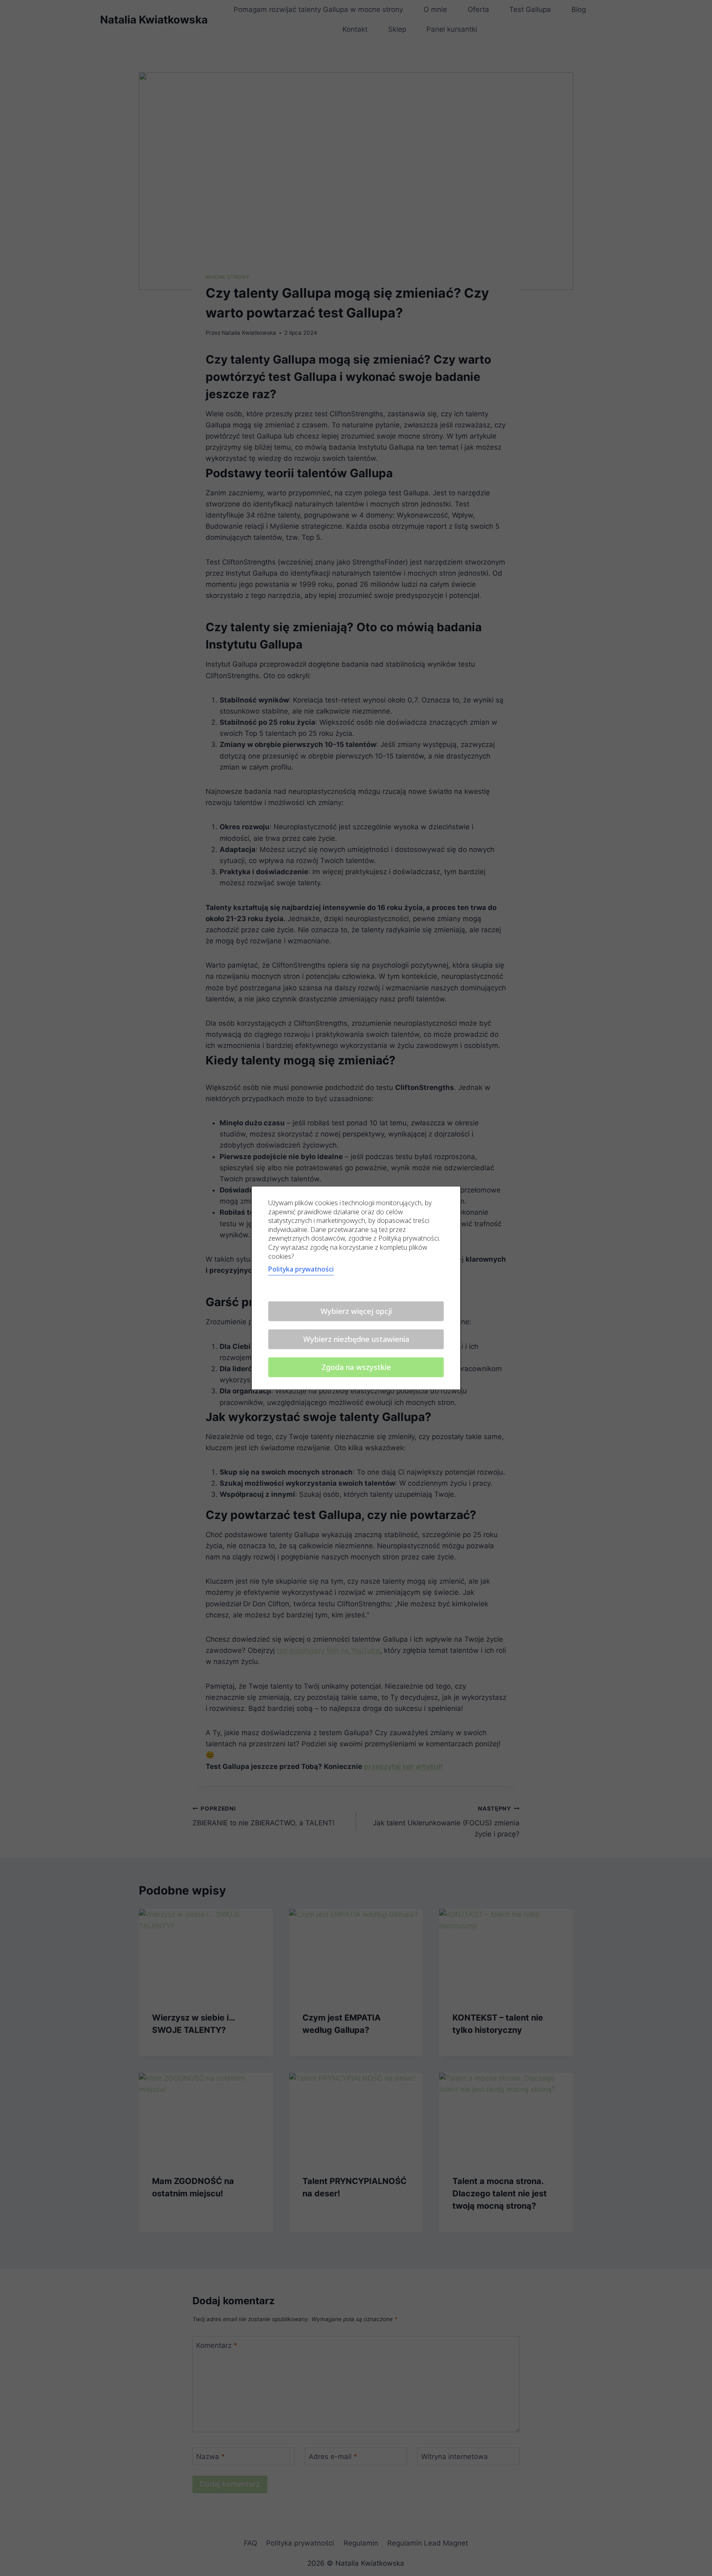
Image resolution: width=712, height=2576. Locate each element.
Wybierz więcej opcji (356, 1311)
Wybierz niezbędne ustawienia (356, 1339)
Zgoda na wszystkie (356, 1367)
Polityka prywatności (301, 1269)
